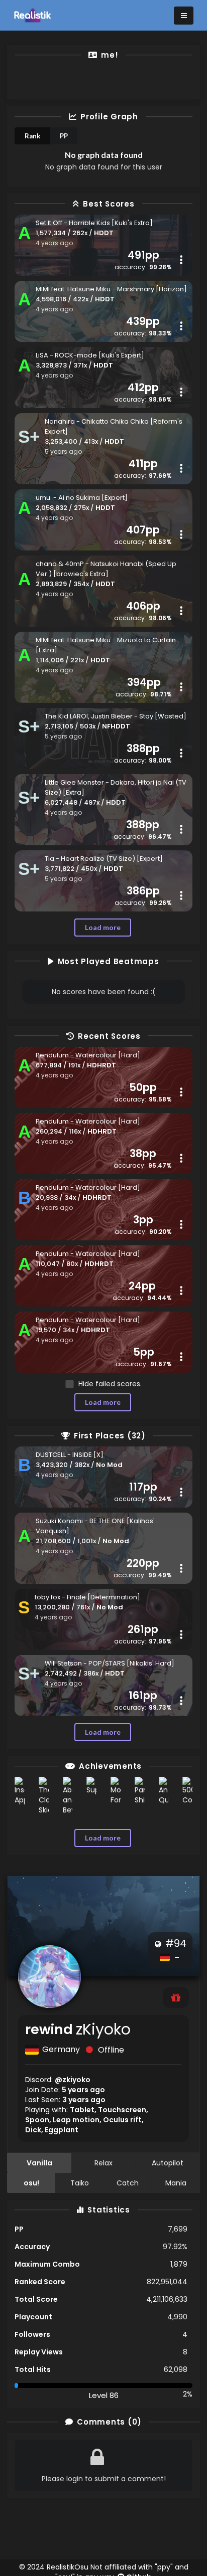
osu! (31, 2183)
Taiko (80, 2183)
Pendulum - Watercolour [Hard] (88, 1055)
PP (64, 136)
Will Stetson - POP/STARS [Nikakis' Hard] (110, 1663)
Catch (128, 2183)
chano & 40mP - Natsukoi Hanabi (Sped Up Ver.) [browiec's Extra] (106, 569)
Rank (32, 136)
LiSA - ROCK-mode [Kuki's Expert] (90, 355)
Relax (103, 2163)
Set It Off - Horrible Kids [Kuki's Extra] (94, 223)
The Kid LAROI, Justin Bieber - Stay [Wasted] (116, 716)
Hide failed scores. (110, 1384)
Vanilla (39, 2163)
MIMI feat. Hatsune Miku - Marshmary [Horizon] (111, 289)
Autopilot (168, 2163)
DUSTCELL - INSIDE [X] (70, 1455)
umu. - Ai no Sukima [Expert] (82, 498)
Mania (176, 2183)
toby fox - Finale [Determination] (87, 1597)
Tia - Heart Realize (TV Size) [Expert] (104, 859)
